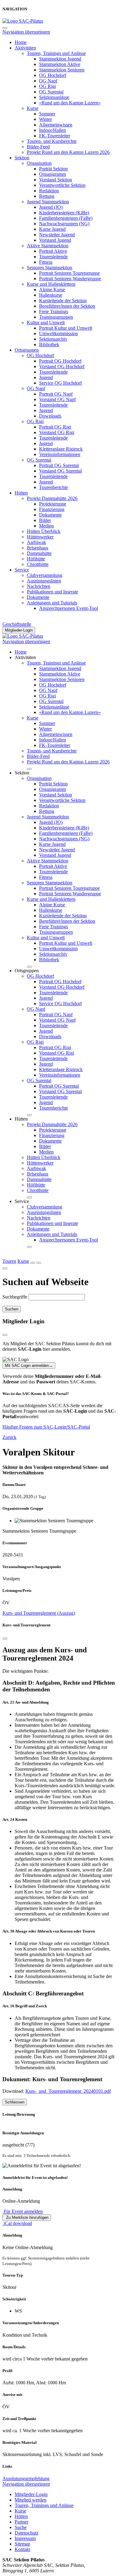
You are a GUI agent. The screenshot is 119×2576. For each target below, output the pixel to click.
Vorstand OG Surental (60, 471)
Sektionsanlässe (54, 97)
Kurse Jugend (52, 229)
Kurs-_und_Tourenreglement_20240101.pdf (68, 2091)
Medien (46, 526)
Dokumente (50, 515)
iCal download (17, 2223)
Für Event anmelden (23, 2211)
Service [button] (22, 1201)
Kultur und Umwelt (46, 322)
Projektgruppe (53, 504)
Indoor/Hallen (52, 130)
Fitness (46, 262)
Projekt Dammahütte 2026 (52, 498)
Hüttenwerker (40, 537)
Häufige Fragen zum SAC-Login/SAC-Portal (46, 1427)
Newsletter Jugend (57, 235)
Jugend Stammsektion (48, 202)
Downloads (50, 416)
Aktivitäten (25, 48)
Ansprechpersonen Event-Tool (69, 608)
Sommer (47, 114)
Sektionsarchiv (53, 339)
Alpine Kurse (52, 290)
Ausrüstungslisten (44, 581)
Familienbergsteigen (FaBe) (66, 218)
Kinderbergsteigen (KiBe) (64, 213)
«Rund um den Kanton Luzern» (70, 103)
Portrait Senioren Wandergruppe (70, 279)
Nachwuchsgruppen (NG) (64, 224)
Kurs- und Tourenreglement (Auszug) (39, 1613)
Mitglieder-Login (19, 630)
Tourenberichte (54, 487)
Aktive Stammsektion (48, 246)
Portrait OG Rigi (55, 427)
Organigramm (52, 174)
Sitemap (22, 2544)
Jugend (46, 377)
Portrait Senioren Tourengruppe (69, 273)
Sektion (22, 158)
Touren (9, 1261)
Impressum (25, 2538)
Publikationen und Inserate (52, 592)
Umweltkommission (58, 333)
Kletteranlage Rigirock (61, 449)
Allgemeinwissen (56, 125)
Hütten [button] (21, 1119)
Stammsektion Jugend (60, 59)
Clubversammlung (45, 575)
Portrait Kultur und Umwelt (66, 328)
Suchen (12, 1309)
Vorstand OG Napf (57, 399)
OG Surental (51, 92)
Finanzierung (52, 509)
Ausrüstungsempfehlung (26, 2478)
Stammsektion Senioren (62, 70)
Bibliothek (49, 344)
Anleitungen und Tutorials (52, 603)
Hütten (21, 493)
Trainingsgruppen (56, 317)
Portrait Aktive (53, 251)
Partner (22, 2522)
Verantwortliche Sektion (62, 185)
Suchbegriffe (15, 1297)
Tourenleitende (53, 257)
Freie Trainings (54, 312)
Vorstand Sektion (56, 180)
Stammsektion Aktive (60, 64)
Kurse (33, 108)
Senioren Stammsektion (50, 268)
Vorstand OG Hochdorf (62, 366)
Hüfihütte (36, 559)
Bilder (45, 520)
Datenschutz (27, 2533)
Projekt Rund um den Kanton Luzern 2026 (68, 152)
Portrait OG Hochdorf (60, 361)
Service (22, 570)
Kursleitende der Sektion (63, 301)
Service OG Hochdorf (60, 383)
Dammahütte (39, 553)
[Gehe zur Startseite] (23, 21)
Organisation (39, 163)
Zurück (9, 1437)
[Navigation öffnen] (39, 1263)
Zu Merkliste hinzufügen (27, 2217)
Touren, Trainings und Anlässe (56, 53)
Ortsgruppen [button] (27, 971)
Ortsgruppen (27, 350)
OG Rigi (47, 86)
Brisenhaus (38, 548)
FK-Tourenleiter (55, 136)
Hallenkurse (51, 295)
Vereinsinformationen (60, 454)
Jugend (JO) (51, 207)
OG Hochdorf (53, 75)
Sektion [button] (22, 773)
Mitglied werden (31, 2500)
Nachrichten (39, 586)
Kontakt (22, 2549)
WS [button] (18, 2311)
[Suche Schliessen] (5, 1268)
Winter (45, 119)
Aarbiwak (36, 542)
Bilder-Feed (38, 147)
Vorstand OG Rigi (57, 432)
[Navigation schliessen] (5, 28)
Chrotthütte (38, 564)
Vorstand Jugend (55, 240)
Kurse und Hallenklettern (51, 284)
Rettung (47, 196)
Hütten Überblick (44, 531)
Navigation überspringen (26, 32)
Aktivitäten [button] (25, 657)
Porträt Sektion (53, 169)
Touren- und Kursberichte (52, 141)
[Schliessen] (5, 1639)
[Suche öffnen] (33, 1263)
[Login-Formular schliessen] (5, 1335)
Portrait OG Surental (59, 465)
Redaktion (49, 191)
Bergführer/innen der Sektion (67, 306)
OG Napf (48, 81)
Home (21, 42)
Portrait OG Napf (56, 394)
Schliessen (15, 2102)
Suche (21, 2527)
